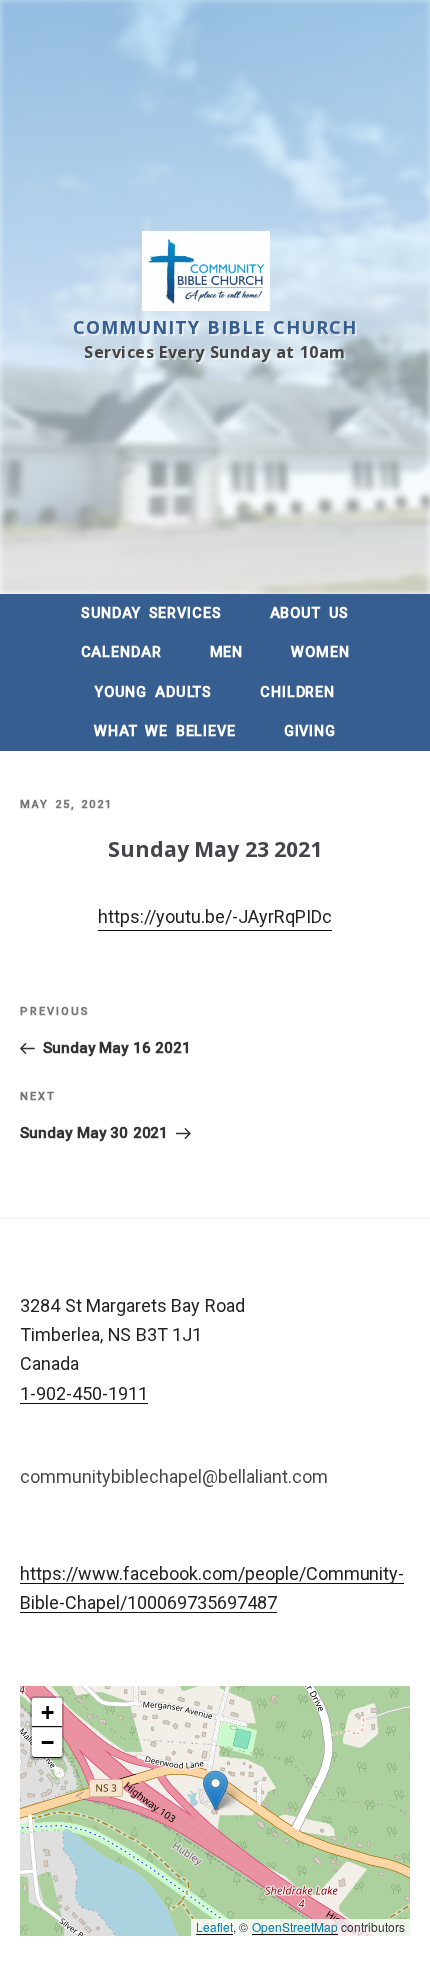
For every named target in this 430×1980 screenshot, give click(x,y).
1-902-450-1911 (84, 1393)
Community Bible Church (215, 327)
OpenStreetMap (295, 1926)
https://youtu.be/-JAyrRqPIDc (215, 916)
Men (227, 652)
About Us (310, 613)
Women (320, 652)
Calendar (121, 652)
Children (297, 692)
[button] (215, 1790)
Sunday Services (151, 613)
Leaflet (214, 1926)
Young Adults (153, 692)
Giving (310, 731)
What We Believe (165, 731)
